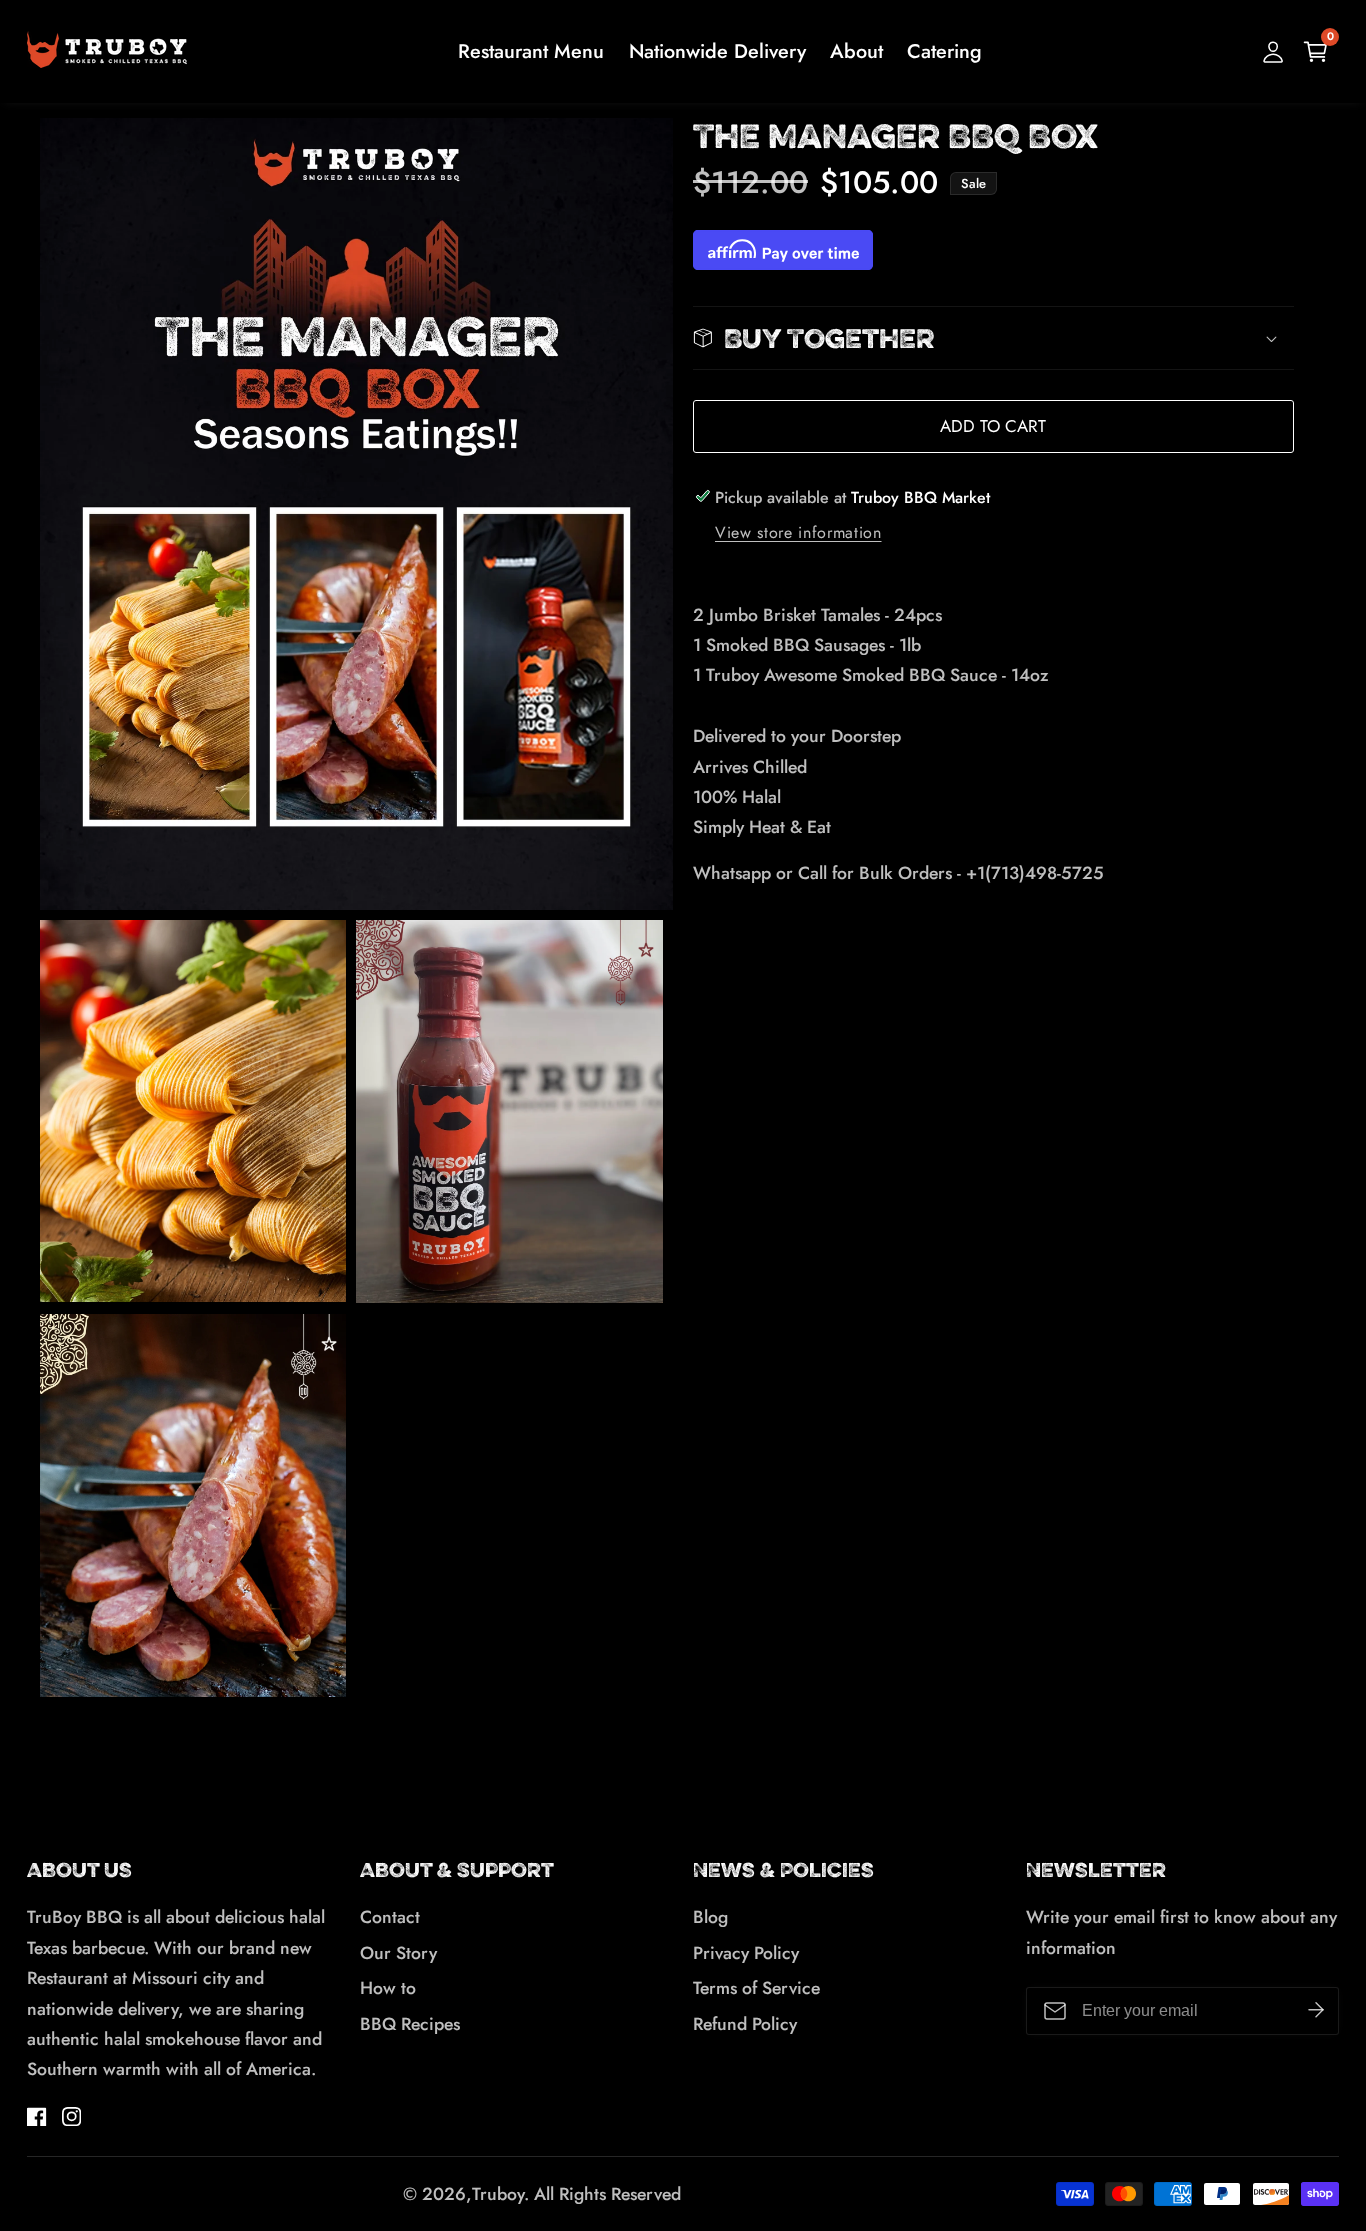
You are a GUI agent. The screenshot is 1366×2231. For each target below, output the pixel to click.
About (856, 51)
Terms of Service (756, 1988)
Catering (944, 51)
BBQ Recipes (410, 2024)
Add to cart (993, 426)
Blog (710, 1917)
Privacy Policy (746, 1953)
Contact (390, 1917)
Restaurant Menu (531, 51)
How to (388, 1988)
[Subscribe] (1316, 2011)
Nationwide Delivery (717, 51)
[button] (993, 338)
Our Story (398, 1953)
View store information (798, 532)
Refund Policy (745, 2024)
